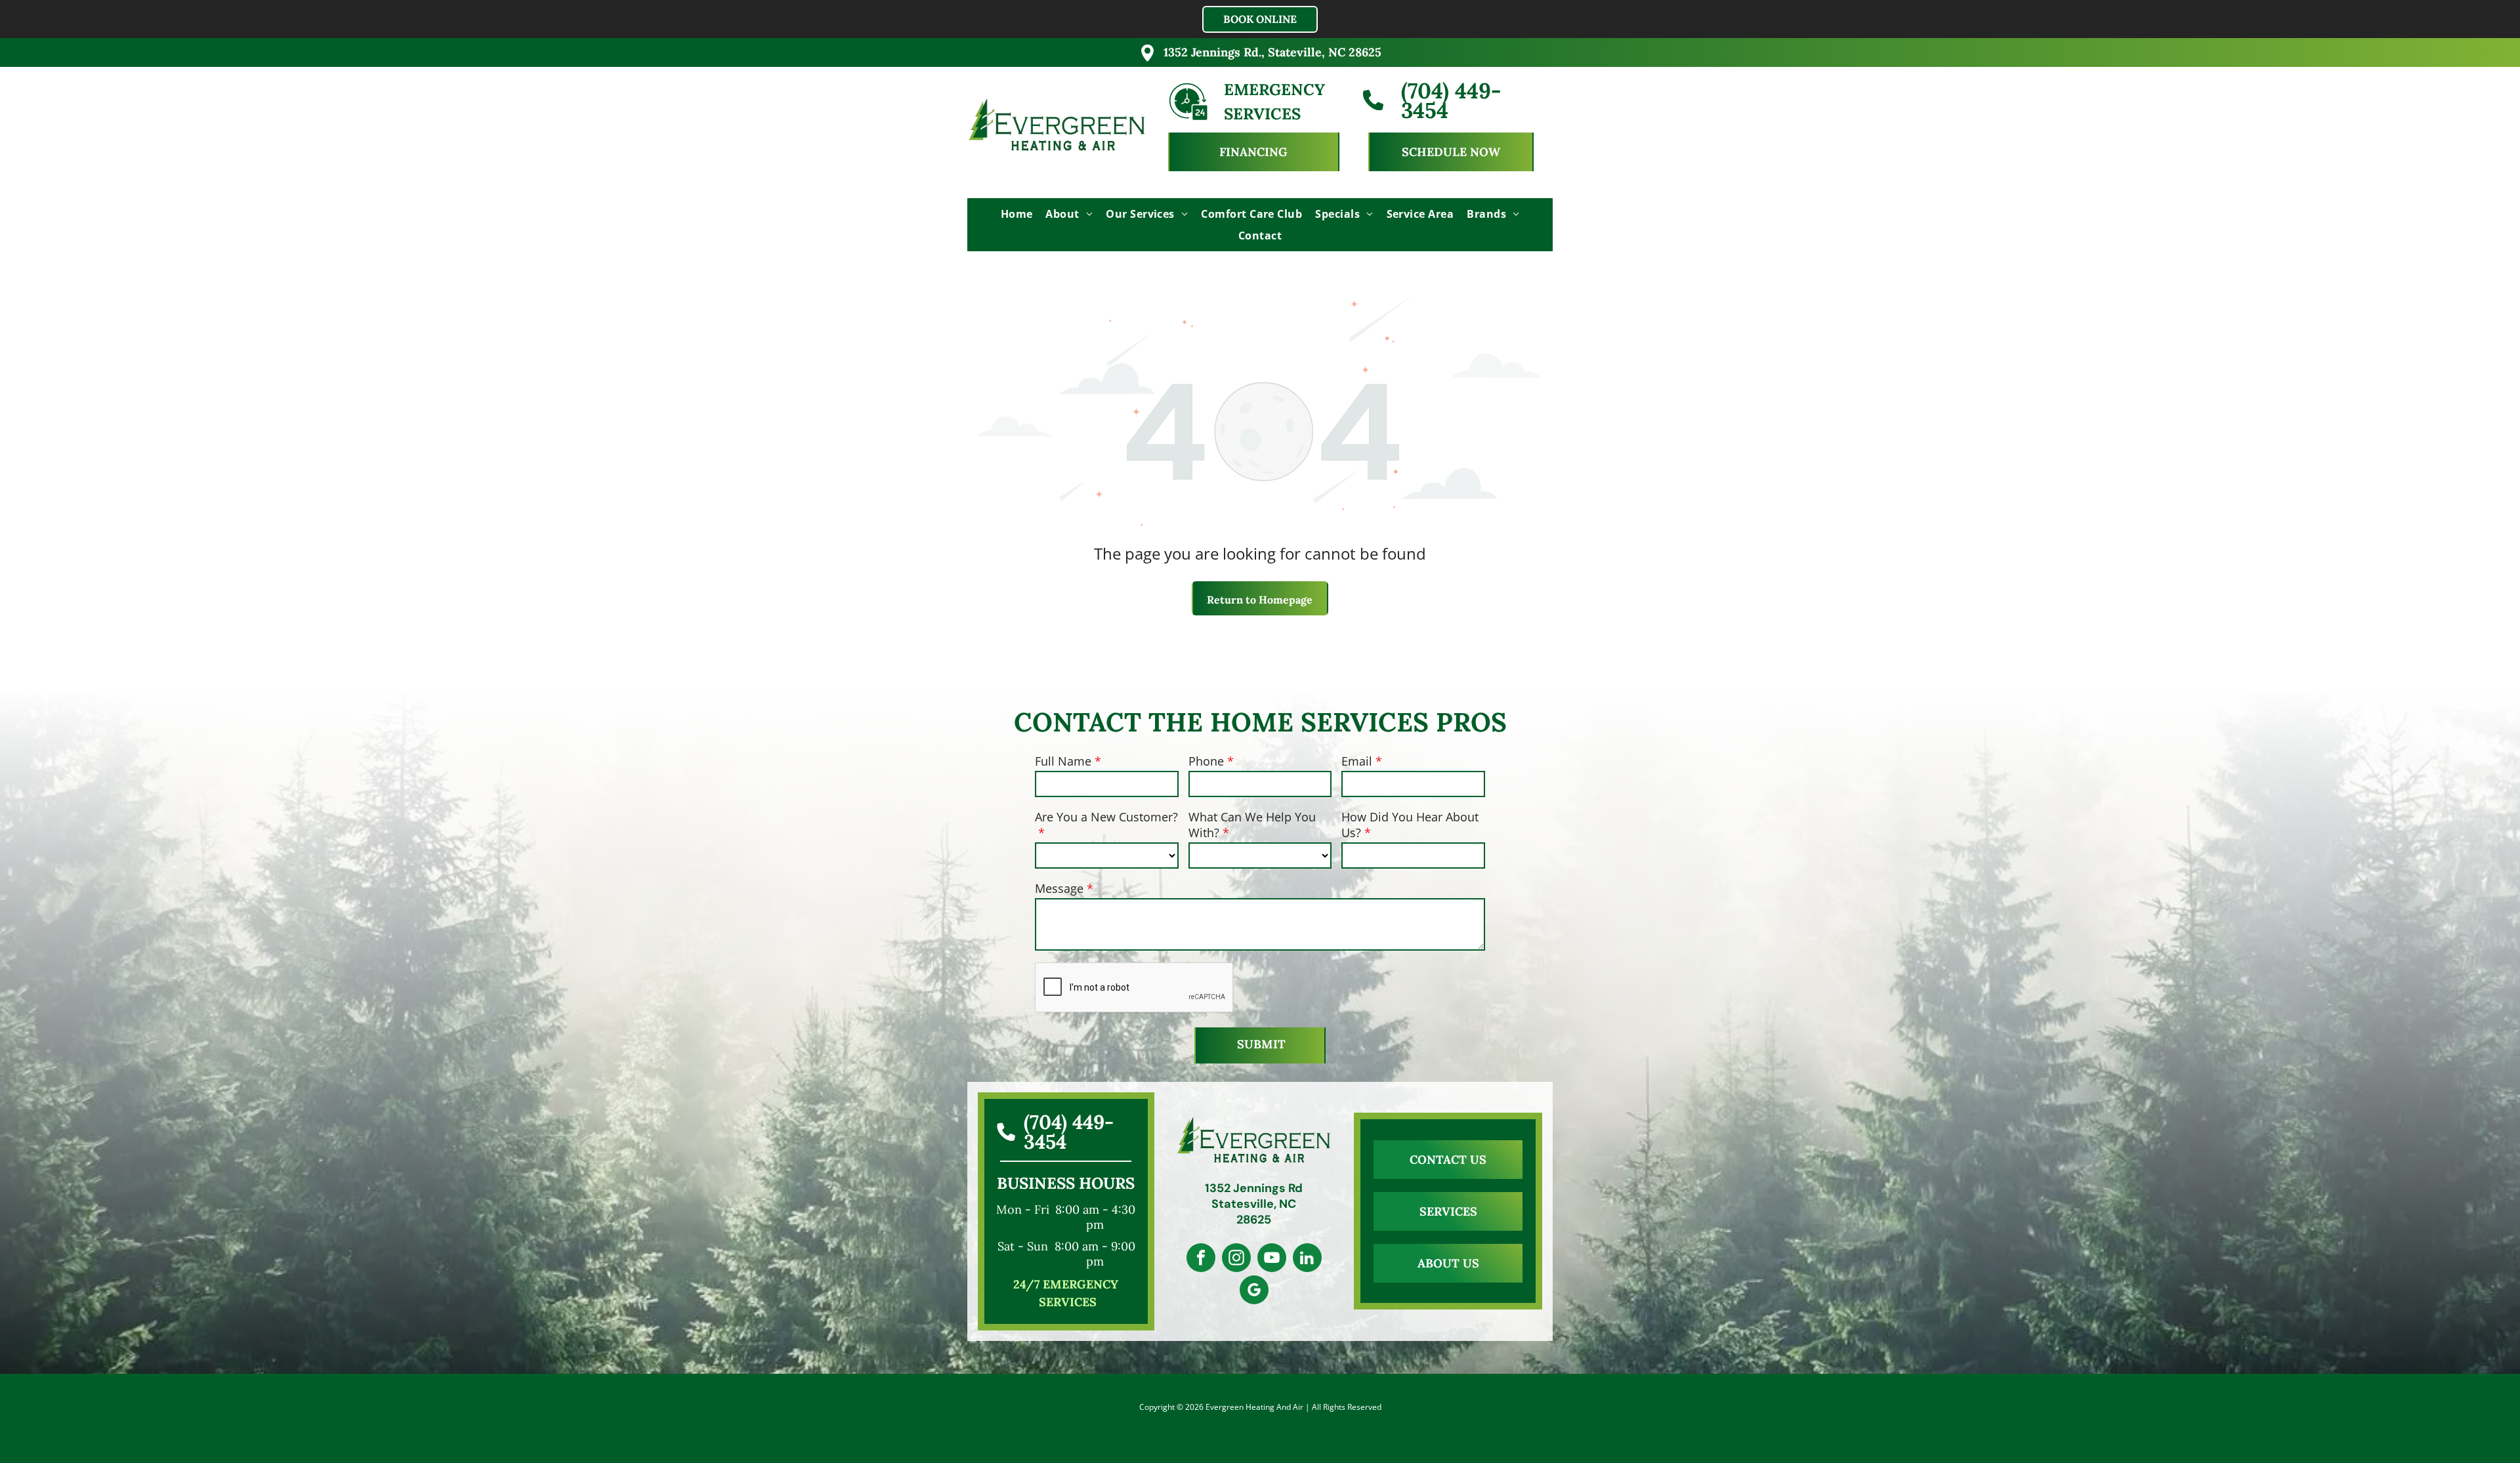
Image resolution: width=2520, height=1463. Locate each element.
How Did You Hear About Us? (1410, 825)
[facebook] (1201, 1259)
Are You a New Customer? (1106, 817)
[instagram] (1236, 1259)
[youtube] (1272, 1259)
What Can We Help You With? (1252, 825)
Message (1059, 888)
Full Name (1063, 761)
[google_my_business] (1254, 1291)
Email (1357, 761)
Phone (1206, 761)
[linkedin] (1307, 1259)
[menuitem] (1017, 214)
